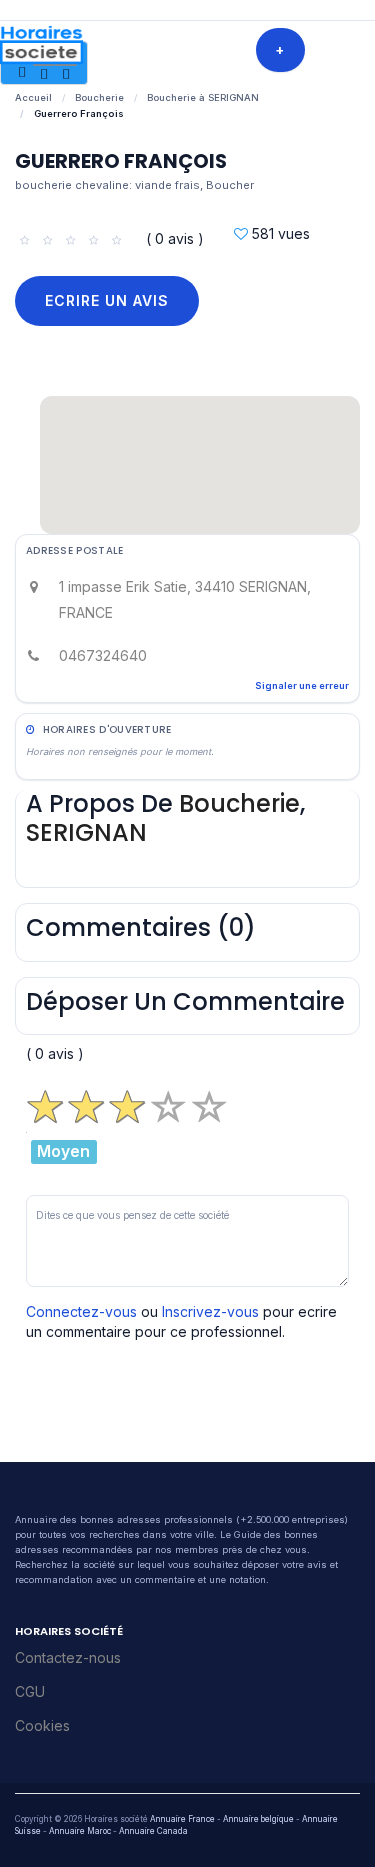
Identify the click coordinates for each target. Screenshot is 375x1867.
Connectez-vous (81, 1311)
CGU (30, 1691)
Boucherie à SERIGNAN (203, 97)
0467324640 (103, 655)
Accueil (33, 97)
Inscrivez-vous (210, 1311)
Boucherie (99, 97)
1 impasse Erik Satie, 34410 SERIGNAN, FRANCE (185, 599)
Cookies (42, 1725)
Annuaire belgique (258, 1819)
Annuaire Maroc (80, 1831)
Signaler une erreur (302, 685)
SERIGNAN (86, 832)
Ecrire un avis (107, 300)
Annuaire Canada (153, 1831)
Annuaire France (182, 1819)
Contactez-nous (68, 1657)
